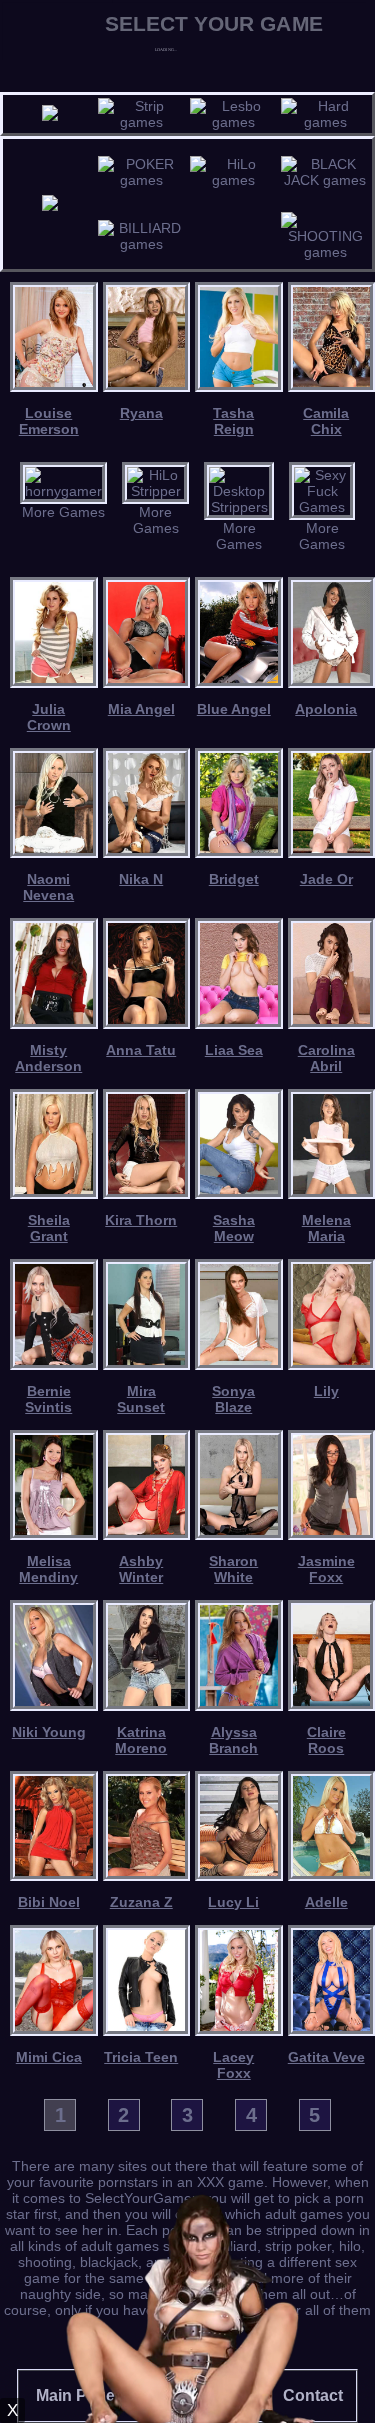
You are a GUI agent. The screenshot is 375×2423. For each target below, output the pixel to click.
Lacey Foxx (233, 2065)
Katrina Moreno (141, 1740)
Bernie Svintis (48, 1399)
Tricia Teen (141, 2057)
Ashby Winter (141, 1569)
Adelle (326, 1902)
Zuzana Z (141, 1902)
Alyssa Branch (233, 1740)
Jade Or (326, 879)
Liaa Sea (234, 1050)
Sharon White (233, 1569)
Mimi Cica (49, 2057)
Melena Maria (326, 1228)
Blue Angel (234, 709)
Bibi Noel (49, 1902)
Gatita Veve (326, 2057)
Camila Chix (326, 421)
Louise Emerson (49, 421)
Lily (326, 1391)
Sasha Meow (234, 1228)
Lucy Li (233, 1902)
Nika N (141, 879)
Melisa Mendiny (48, 1569)
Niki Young (49, 1732)
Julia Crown (49, 717)
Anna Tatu (141, 1050)
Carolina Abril (326, 1058)
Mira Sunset (141, 1399)
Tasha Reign (233, 421)
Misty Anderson (48, 1058)
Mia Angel (141, 709)
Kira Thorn (141, 1220)
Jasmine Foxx (326, 1569)
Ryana (141, 413)
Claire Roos (326, 1740)
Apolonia (326, 709)
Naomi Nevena (48, 887)
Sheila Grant (49, 1228)
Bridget (234, 879)
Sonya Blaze (233, 1399)
